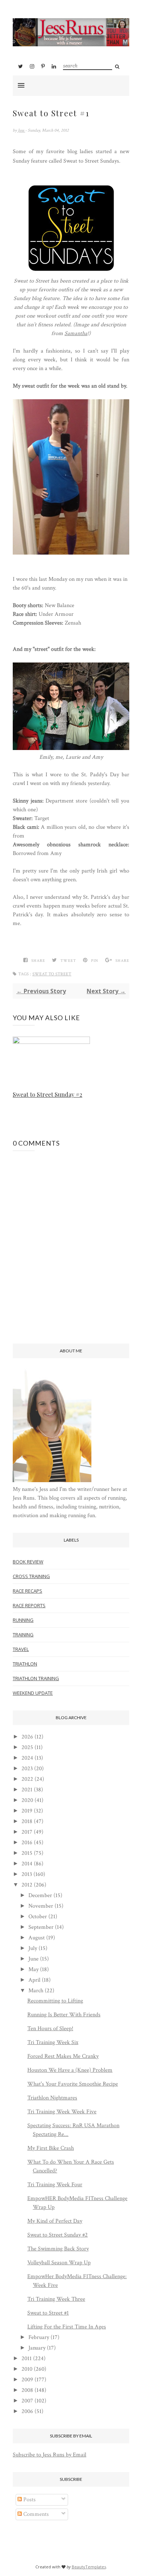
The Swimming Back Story (58, 2249)
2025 (27, 1747)
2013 (27, 1874)
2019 (27, 1811)
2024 (27, 1758)
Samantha (76, 333)
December (40, 1895)
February (39, 2337)
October (38, 1917)
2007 (27, 2401)
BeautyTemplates (89, 2567)
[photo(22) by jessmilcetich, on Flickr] (71, 553)
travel (21, 1649)
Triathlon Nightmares (52, 2098)
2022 (27, 1779)
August (37, 1938)
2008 (27, 2390)
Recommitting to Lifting (55, 2001)
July (33, 1948)
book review (28, 1562)
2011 (27, 2359)
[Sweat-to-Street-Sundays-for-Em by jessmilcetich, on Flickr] (71, 272)
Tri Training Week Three (56, 2299)
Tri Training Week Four (55, 2185)
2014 (27, 1864)
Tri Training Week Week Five (62, 2112)
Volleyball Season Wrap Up (59, 2263)
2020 (27, 1800)
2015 (27, 1853)
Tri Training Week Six (53, 2042)
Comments (35, 2514)
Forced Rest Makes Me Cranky (63, 2056)
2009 (27, 2380)
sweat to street (52, 974)
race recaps (27, 1591)
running (23, 1620)
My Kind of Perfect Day (55, 2221)
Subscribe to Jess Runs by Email (50, 2455)
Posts (29, 2500)
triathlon (25, 1664)
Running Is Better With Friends (64, 2015)
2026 (27, 1737)
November (41, 1906)
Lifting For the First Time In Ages (67, 2327)
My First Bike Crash (51, 2148)
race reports (29, 1605)
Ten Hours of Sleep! (50, 2029)
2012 (27, 1885)
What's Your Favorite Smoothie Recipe (73, 2084)
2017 (27, 1832)
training (23, 1635)
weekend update (33, 1693)
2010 (27, 2369)
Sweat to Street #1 (48, 2313)
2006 (27, 2411)
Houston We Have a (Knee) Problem (70, 2070)
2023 (27, 1769)
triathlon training (36, 1678)
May (33, 1969)
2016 (27, 1843)
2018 (27, 1821)
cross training (31, 1576)
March (36, 1991)
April (34, 1980)
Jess (21, 130)
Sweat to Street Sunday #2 (48, 1094)
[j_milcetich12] (52, 1481)
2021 (27, 1790)
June (33, 1959)
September (41, 1927)
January (37, 2348)
